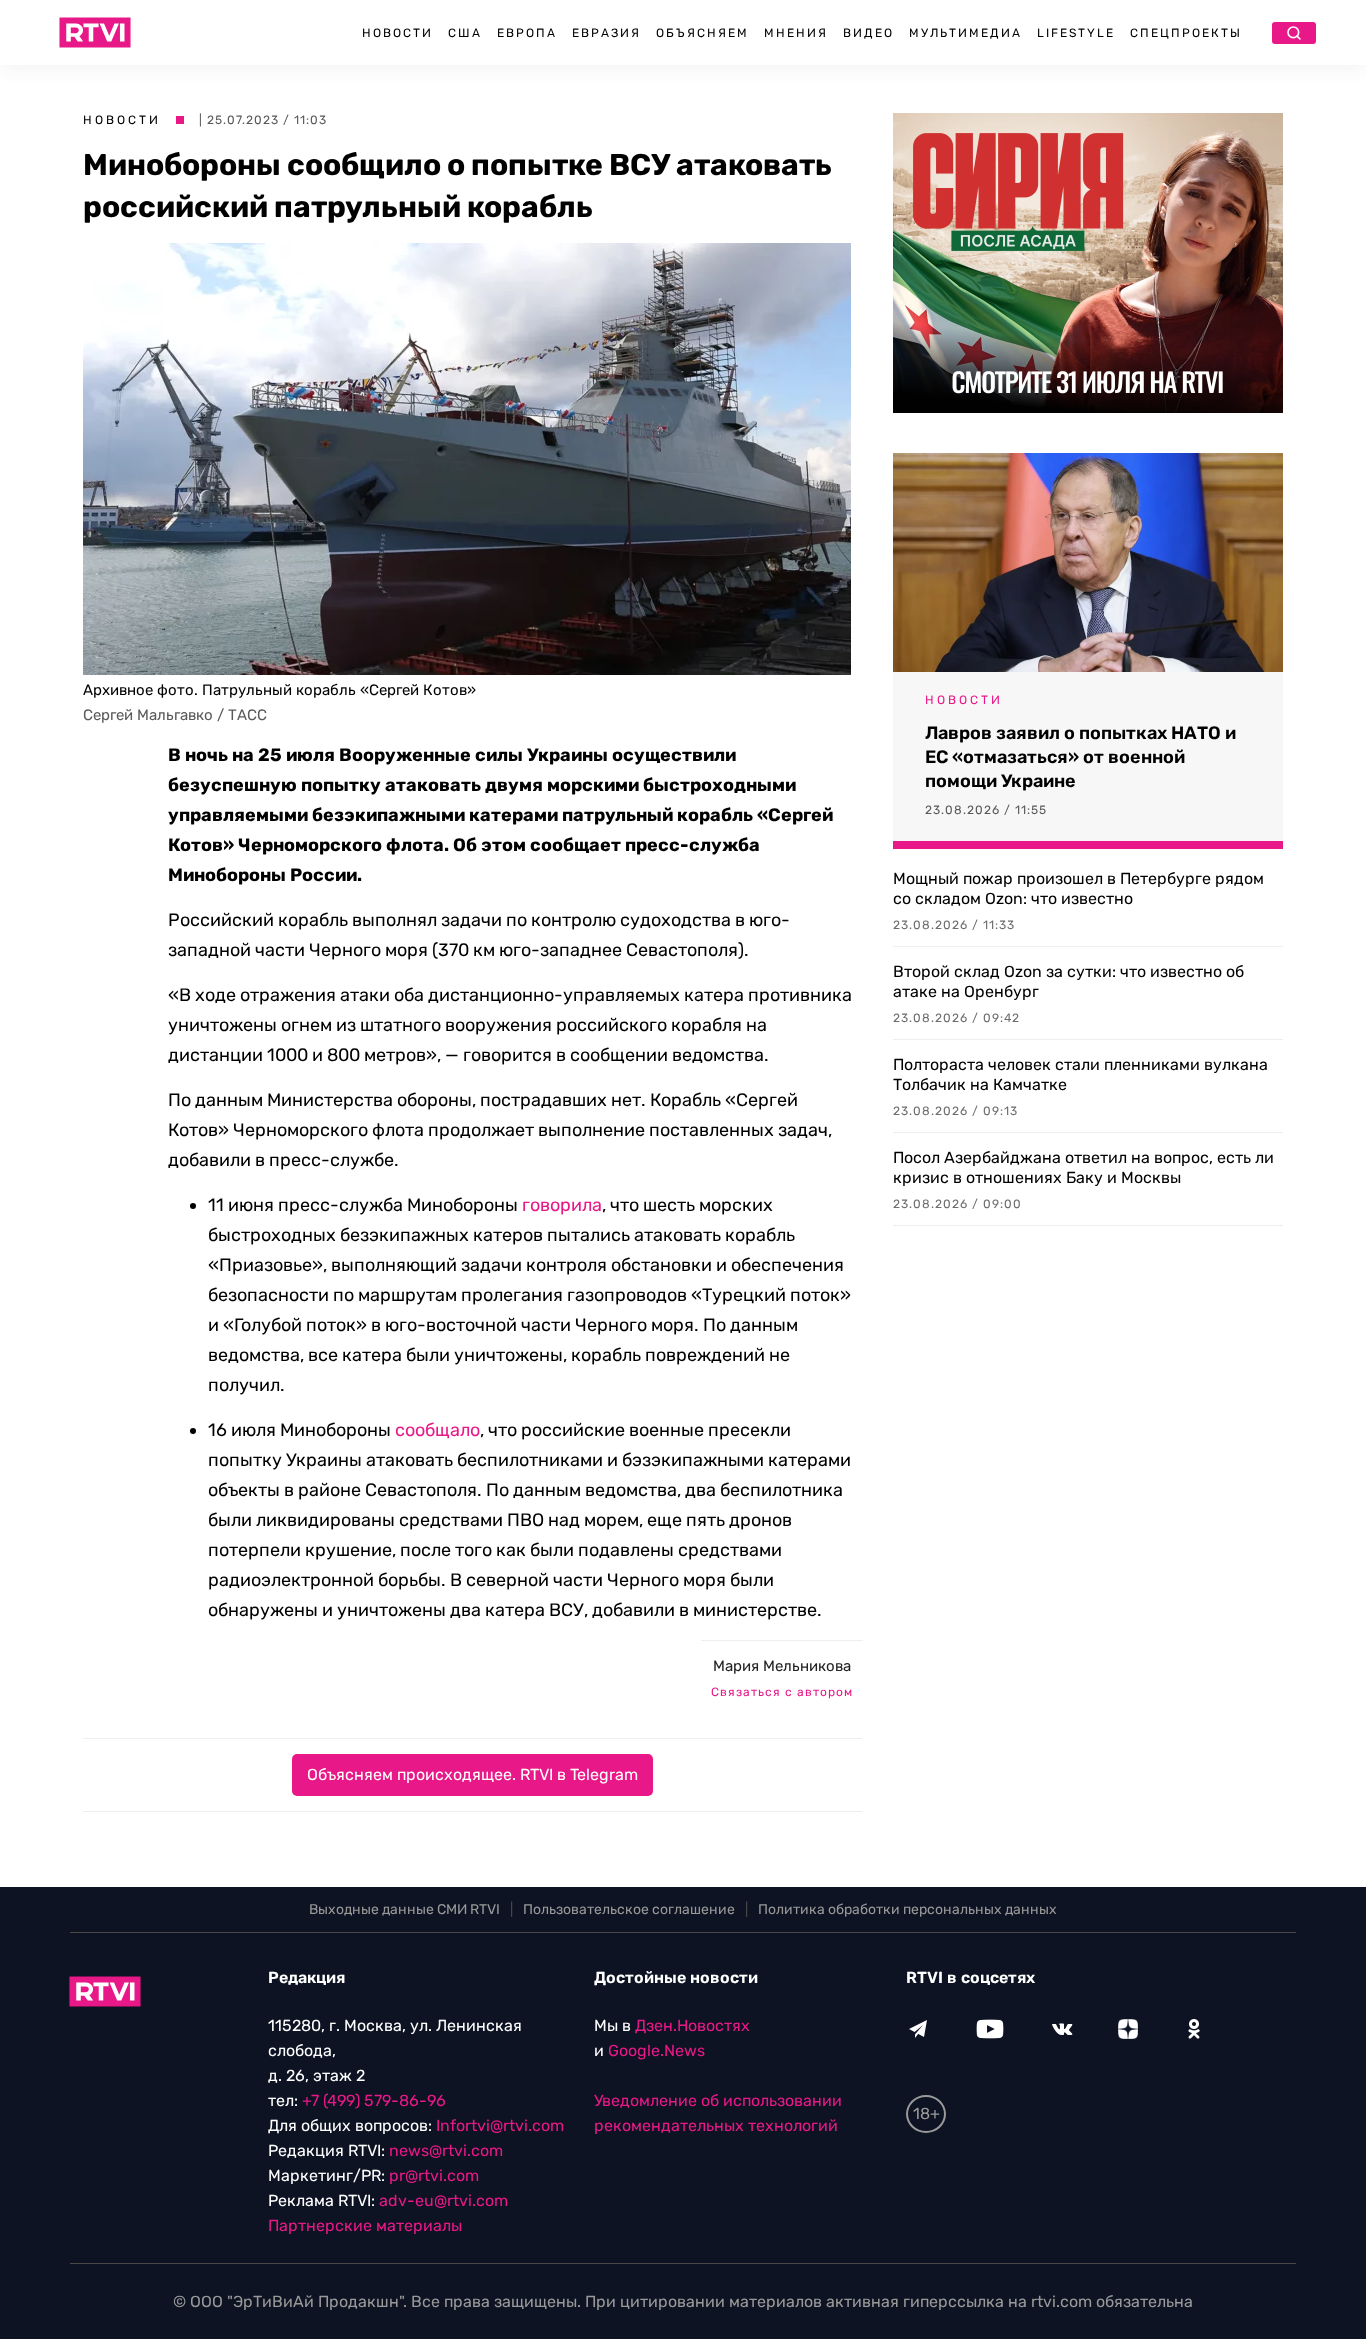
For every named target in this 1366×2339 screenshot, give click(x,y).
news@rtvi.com (446, 2150)
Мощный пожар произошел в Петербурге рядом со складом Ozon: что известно (1078, 888)
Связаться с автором (782, 1692)
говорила (562, 1205)
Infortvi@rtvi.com (500, 2125)
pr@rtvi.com (434, 2175)
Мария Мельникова (782, 1666)
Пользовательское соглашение (629, 1909)
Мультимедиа (965, 33)
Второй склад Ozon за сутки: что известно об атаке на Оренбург (1068, 981)
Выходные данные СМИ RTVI (404, 1909)
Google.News (656, 2050)
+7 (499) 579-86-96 (374, 2100)
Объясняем (702, 33)
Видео (868, 33)
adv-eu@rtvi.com (443, 2200)
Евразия (606, 33)
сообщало (437, 1430)
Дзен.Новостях (692, 2025)
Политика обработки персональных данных (907, 1909)
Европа (527, 33)
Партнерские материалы (365, 2225)
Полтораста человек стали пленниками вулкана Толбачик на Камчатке (1080, 1074)
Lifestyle (1076, 33)
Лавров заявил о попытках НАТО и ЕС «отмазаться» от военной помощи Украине (1080, 757)
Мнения (796, 33)
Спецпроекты (1186, 33)
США (465, 33)
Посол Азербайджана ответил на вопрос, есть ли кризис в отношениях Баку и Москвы (1083, 1167)
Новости (397, 33)
